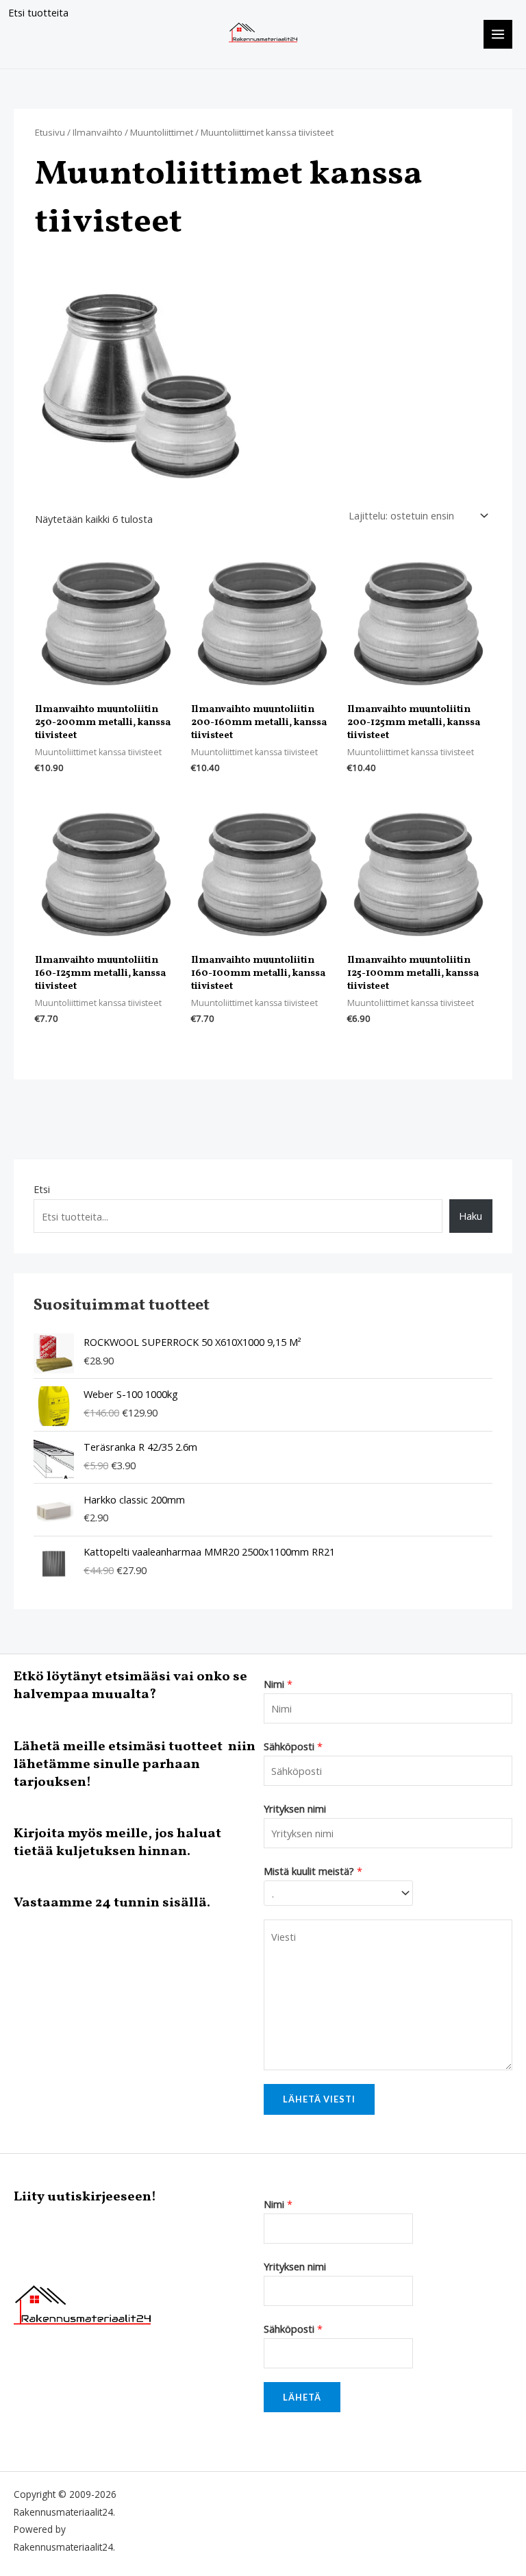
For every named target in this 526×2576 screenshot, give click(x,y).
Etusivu (50, 132)
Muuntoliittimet (162, 132)
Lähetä (302, 2397)
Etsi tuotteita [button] (38, 12)
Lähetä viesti (319, 2099)
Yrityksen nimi (295, 1808)
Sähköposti (293, 1746)
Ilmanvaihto (98, 132)
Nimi (278, 1684)
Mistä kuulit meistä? (313, 1871)
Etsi (42, 1189)
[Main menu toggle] (498, 34)
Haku (471, 1216)
